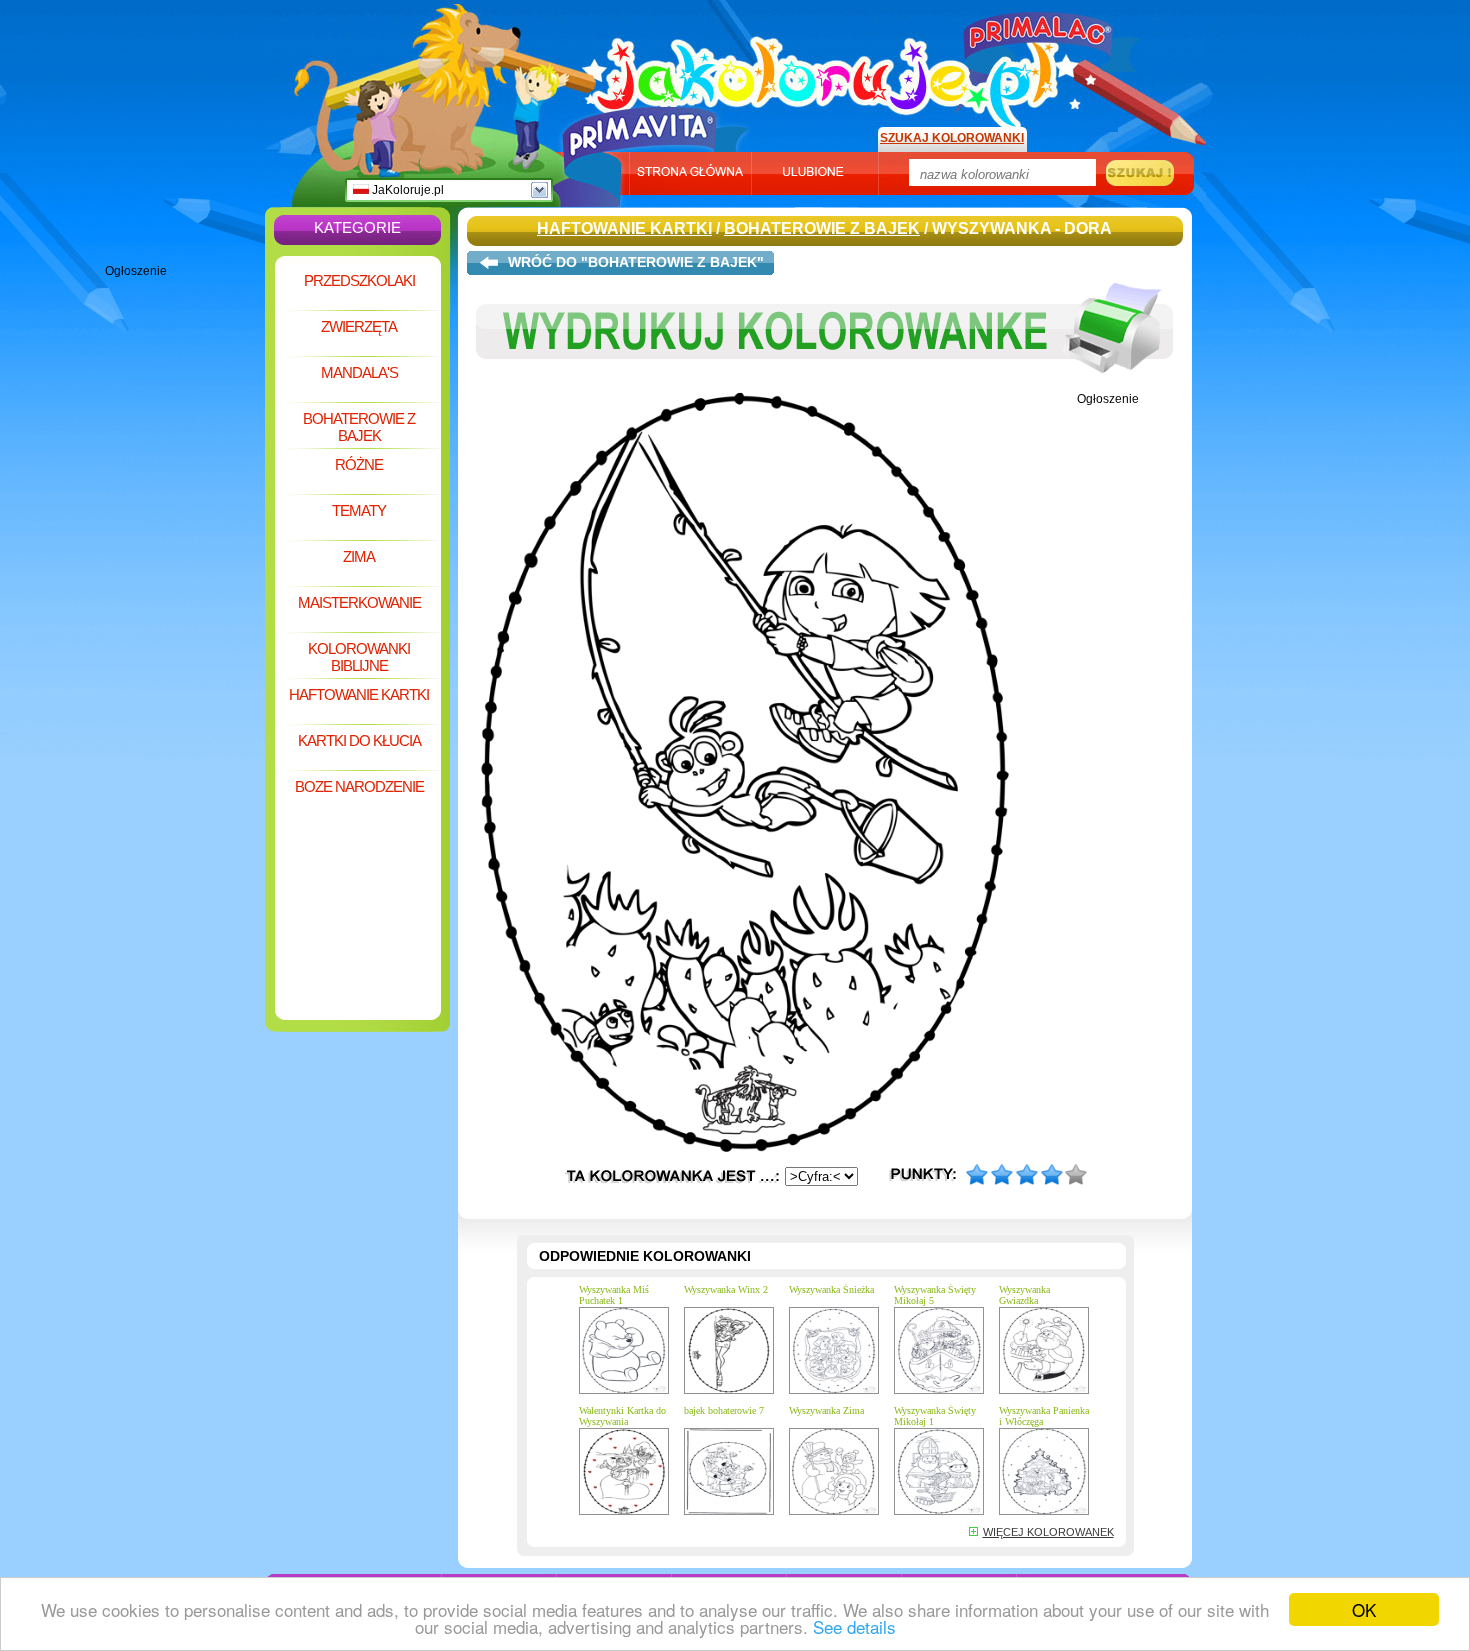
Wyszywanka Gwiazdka (1024, 1295)
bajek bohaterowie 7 (724, 1410)
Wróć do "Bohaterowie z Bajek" (636, 262)
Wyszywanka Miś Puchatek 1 (614, 1295)
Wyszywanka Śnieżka (831, 1289)
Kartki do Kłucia (359, 740)
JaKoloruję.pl (830, 73)
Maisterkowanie (359, 602)
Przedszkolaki (359, 280)
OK (1364, 1609)
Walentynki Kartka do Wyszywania (622, 1416)
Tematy (359, 510)
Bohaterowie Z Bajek (359, 427)
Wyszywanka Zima (826, 1410)
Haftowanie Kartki (359, 694)
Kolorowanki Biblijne (359, 657)
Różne (359, 464)
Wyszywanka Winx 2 (726, 1289)
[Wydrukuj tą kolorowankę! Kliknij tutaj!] (825, 388)
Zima (359, 556)
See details (854, 1626)
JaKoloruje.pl (406, 190)
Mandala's (359, 372)
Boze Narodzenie (359, 786)
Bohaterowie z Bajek (822, 228)
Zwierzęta (359, 326)
